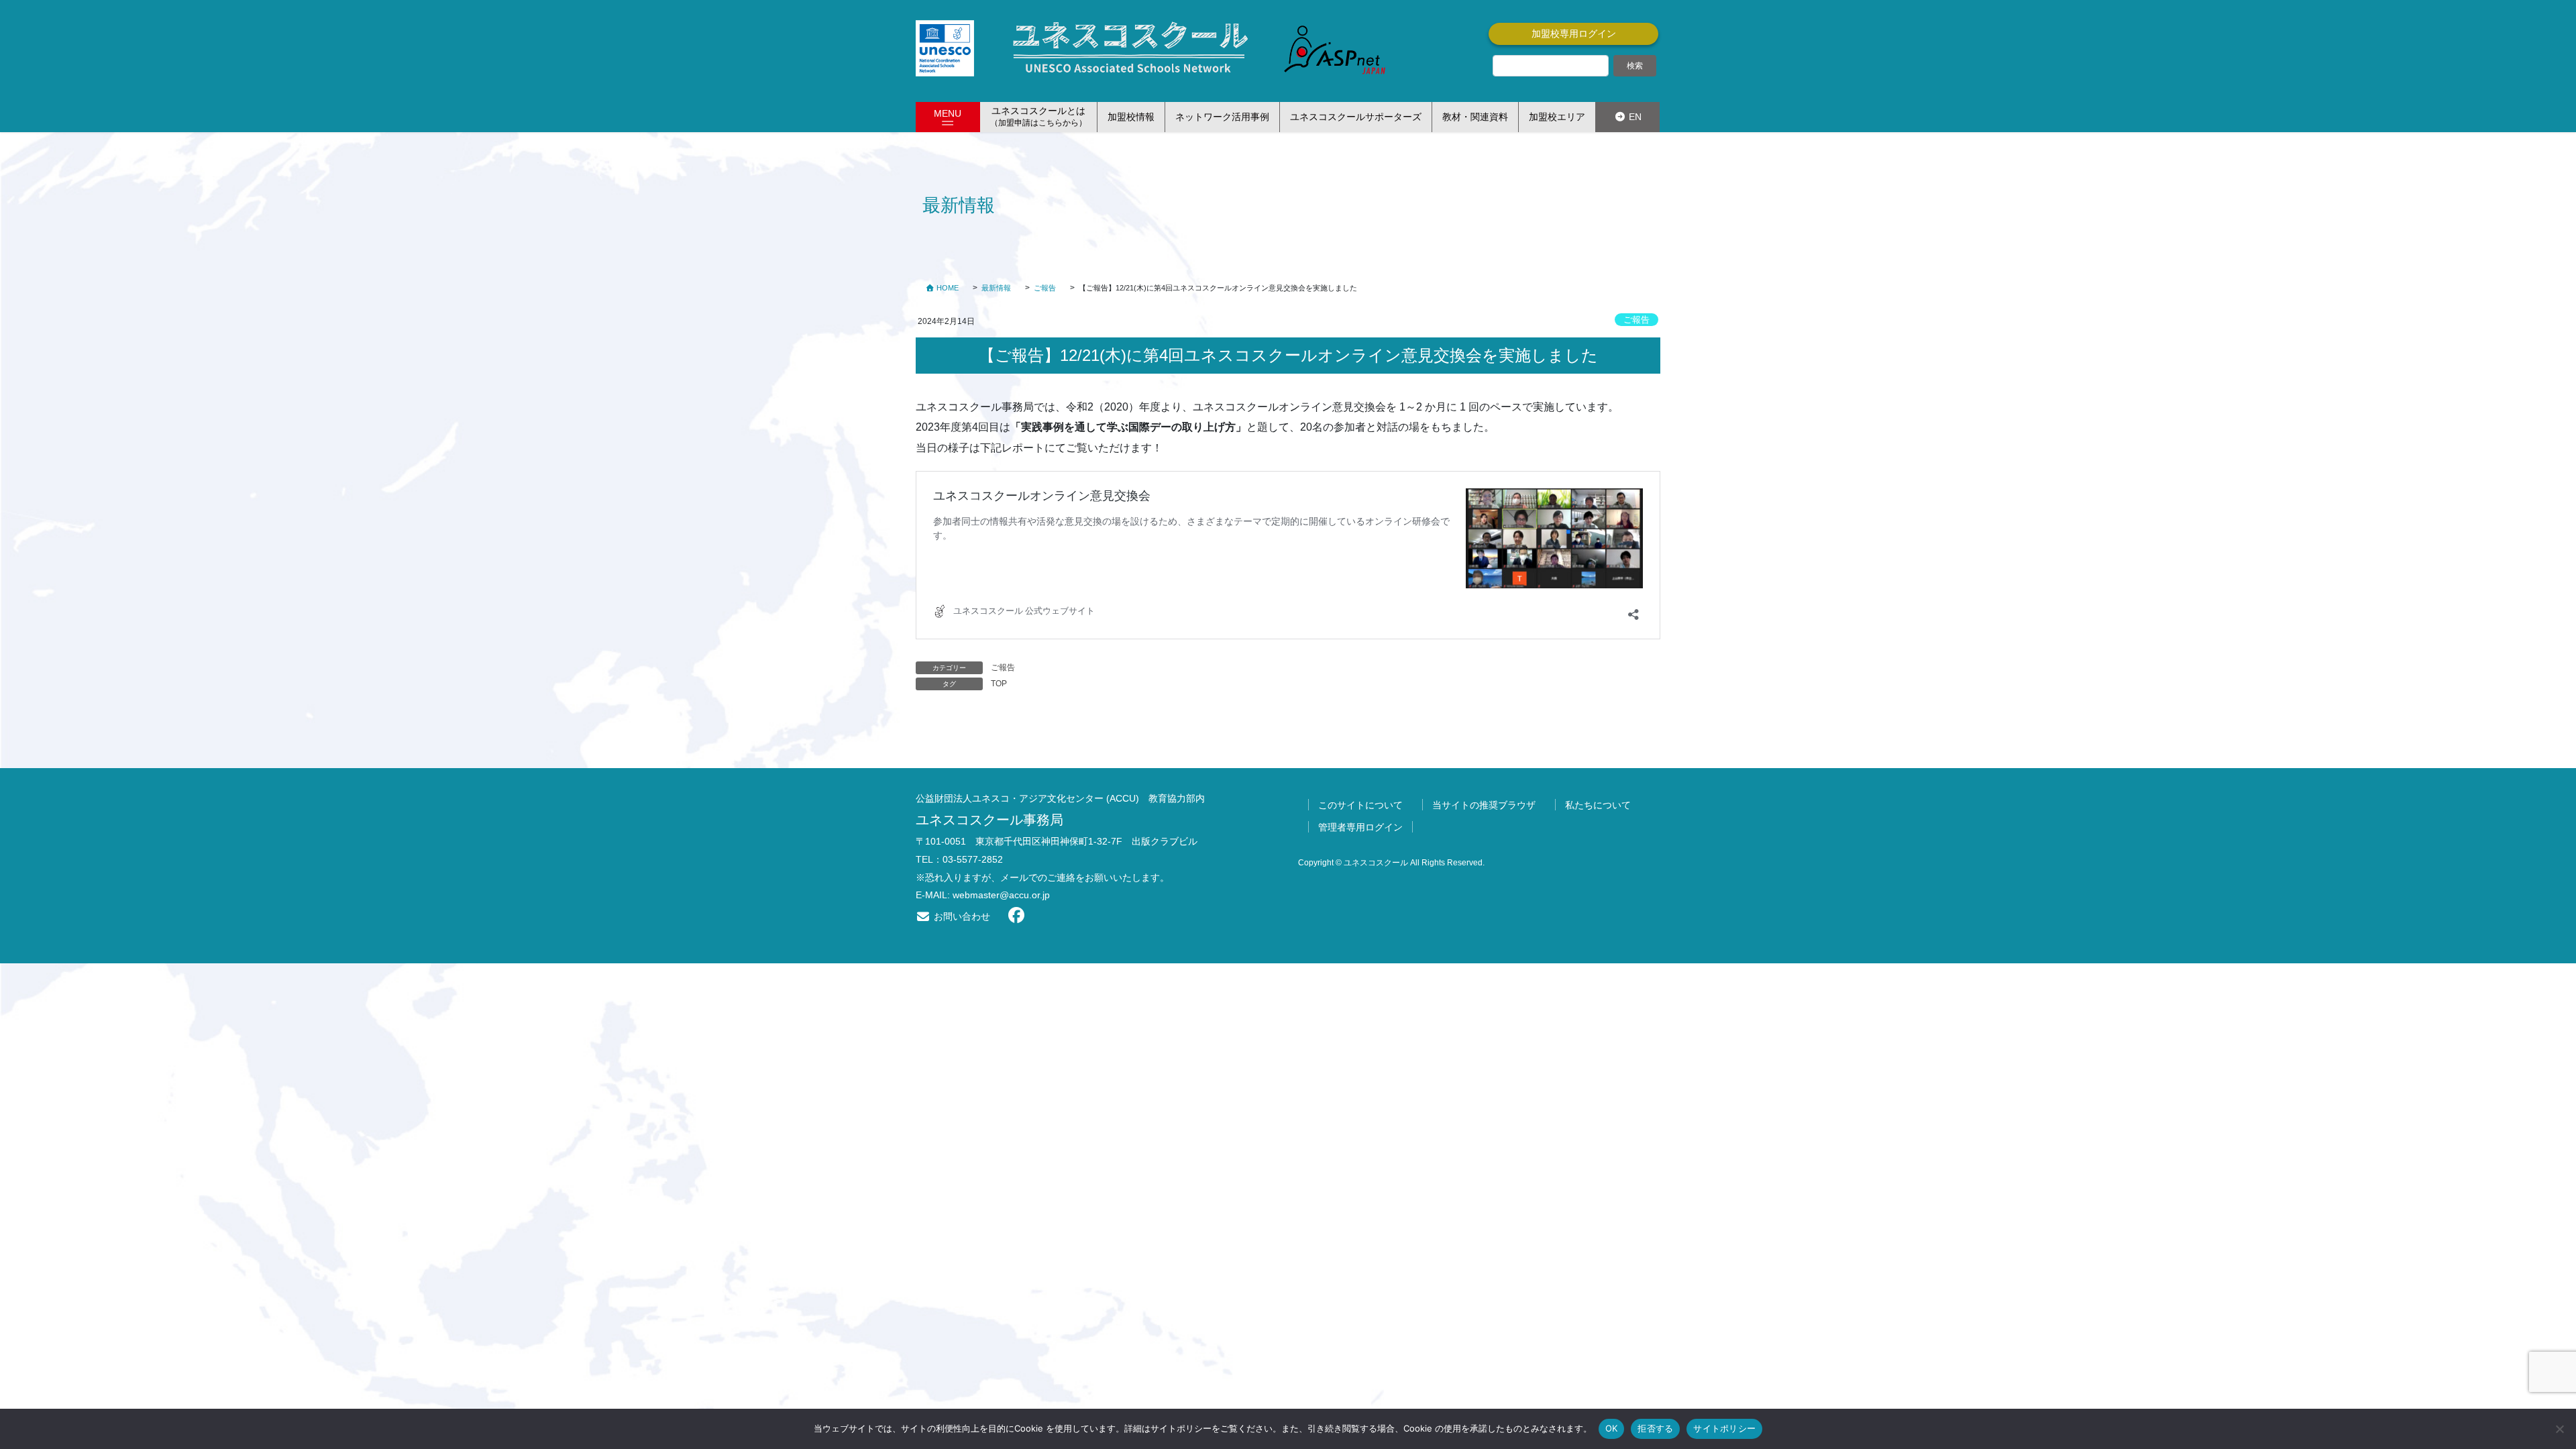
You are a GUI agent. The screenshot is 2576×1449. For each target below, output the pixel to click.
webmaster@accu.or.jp (1001, 895)
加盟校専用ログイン (1574, 34)
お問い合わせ (961, 916)
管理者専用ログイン (1360, 827)
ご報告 (1636, 320)
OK (1612, 1428)
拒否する (1655, 1428)
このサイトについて (1360, 805)
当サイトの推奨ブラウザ (1484, 805)
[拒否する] (2559, 1429)
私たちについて (1598, 805)
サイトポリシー (1724, 1428)
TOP (999, 684)
